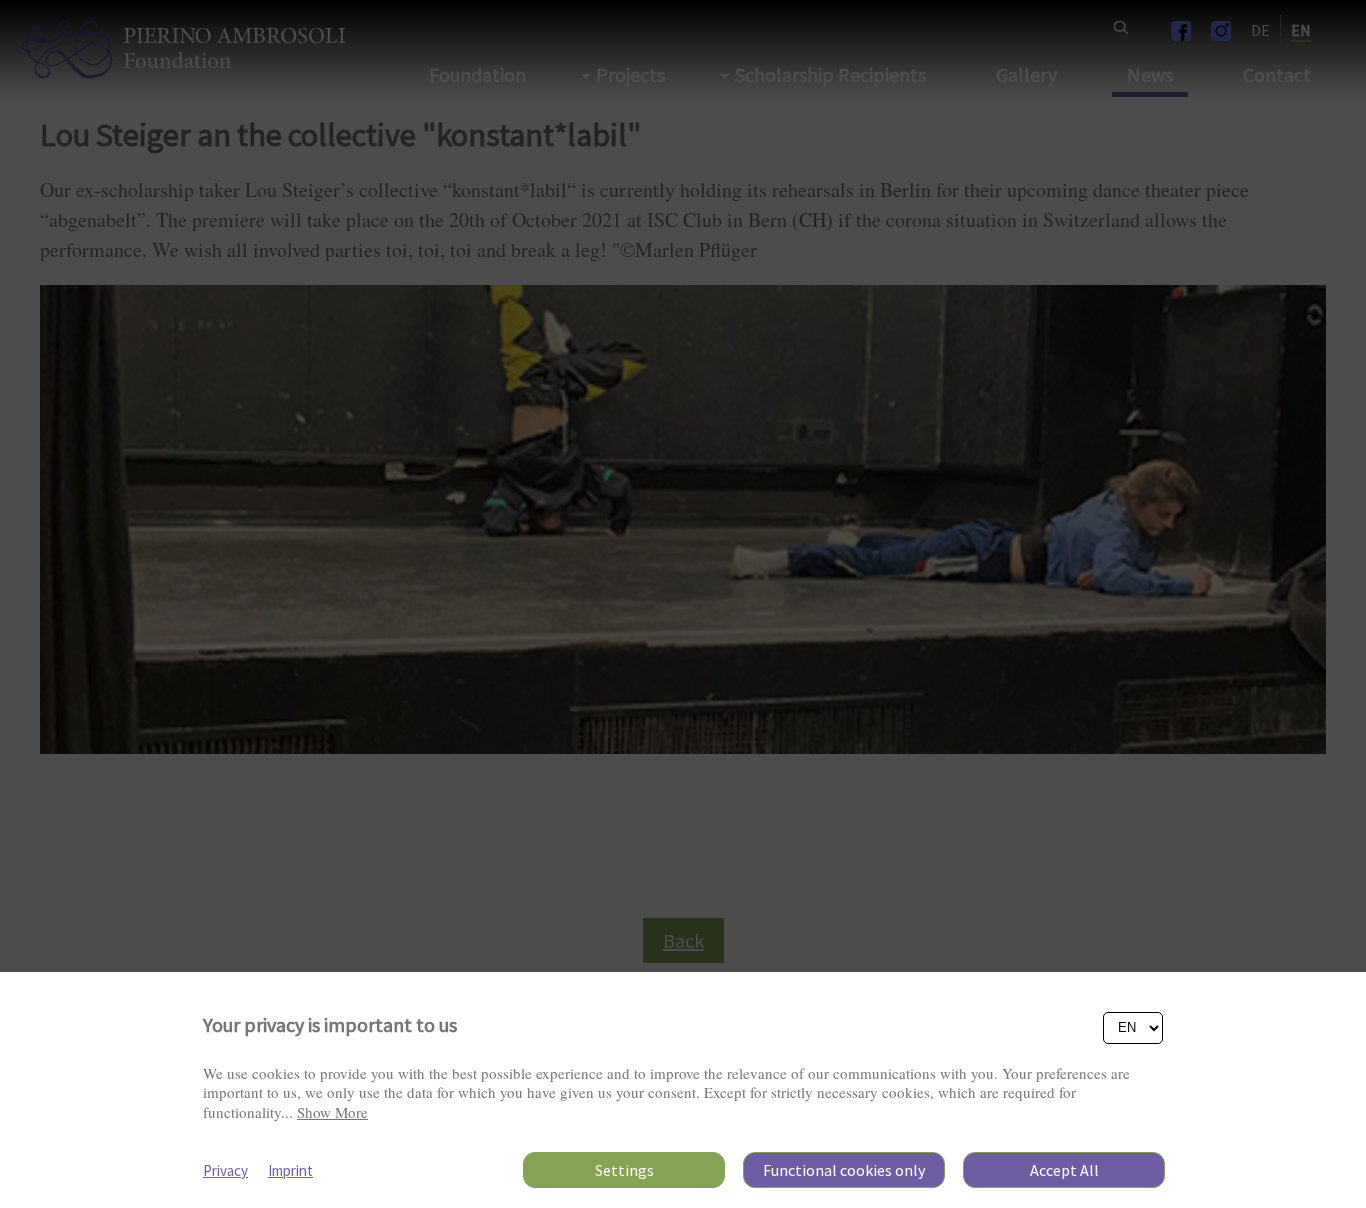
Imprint (290, 1170)
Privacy (225, 1170)
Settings (624, 1170)
